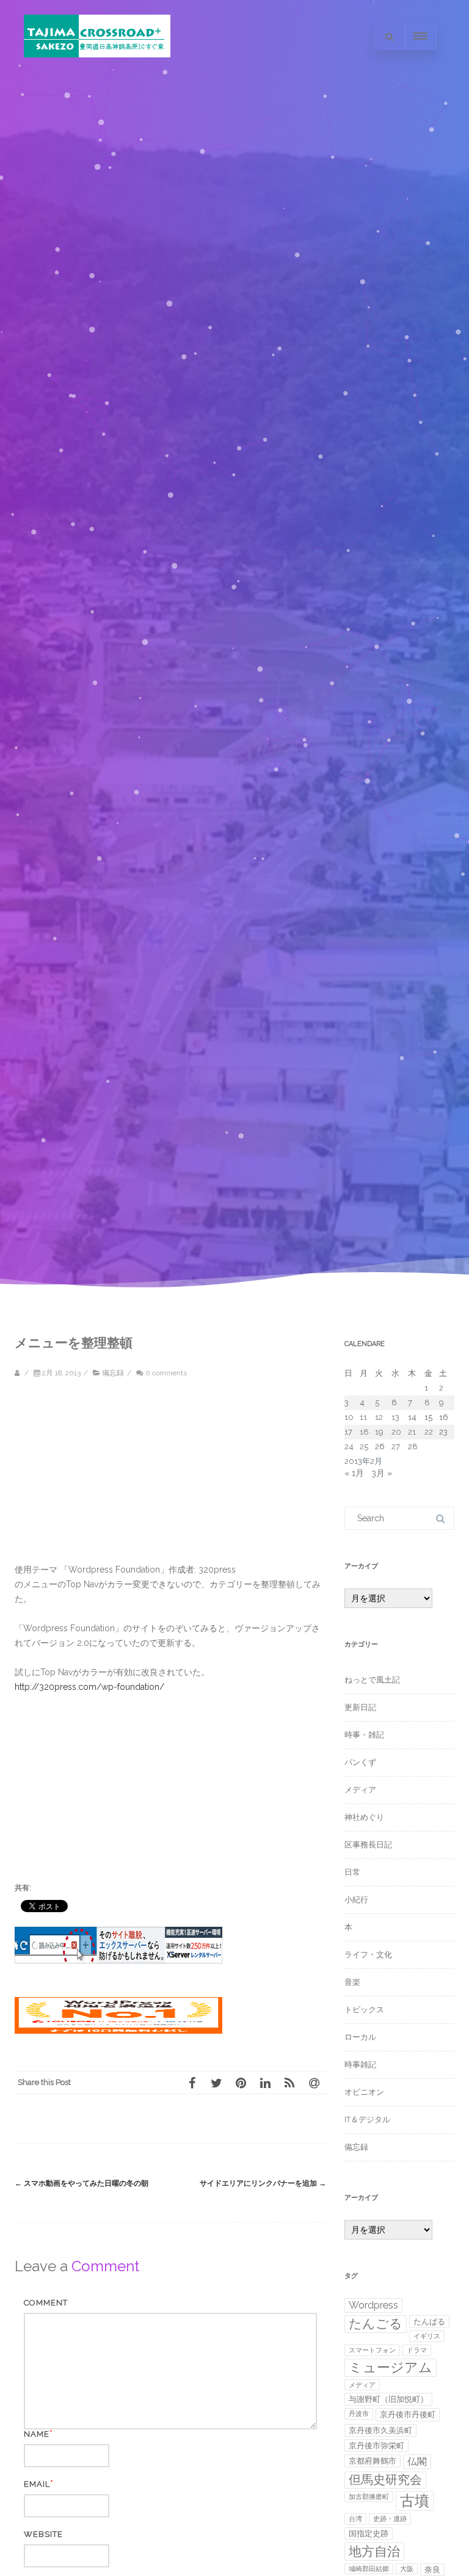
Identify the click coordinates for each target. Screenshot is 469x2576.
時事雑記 (360, 2065)
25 (364, 1446)
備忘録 (113, 1373)
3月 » (382, 1473)
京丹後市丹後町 (408, 2414)
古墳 (415, 2501)
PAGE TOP (446, 2484)
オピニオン (364, 2092)
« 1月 (354, 1473)
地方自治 (374, 2551)
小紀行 (356, 1900)
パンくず (360, 1762)
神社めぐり (364, 1817)
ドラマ (417, 2350)
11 (363, 1417)
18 (364, 1432)
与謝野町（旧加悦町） (388, 2399)
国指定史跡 (369, 2534)
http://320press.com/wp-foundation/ (89, 1687)
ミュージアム (391, 2367)
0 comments (166, 1373)
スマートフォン (372, 2350)
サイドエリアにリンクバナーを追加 (263, 2183)
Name (37, 2434)
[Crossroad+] (97, 69)
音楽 (352, 1982)
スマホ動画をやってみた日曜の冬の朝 (82, 2183)
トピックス (364, 2010)
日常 (352, 1872)
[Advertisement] (118, 1477)
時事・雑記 (364, 1735)
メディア (360, 1790)
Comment (46, 2303)
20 (396, 1432)
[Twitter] (216, 2083)
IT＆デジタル (367, 2119)
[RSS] (289, 2083)
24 (349, 1446)
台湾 (355, 2519)
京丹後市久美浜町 (380, 2430)
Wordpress (373, 2305)
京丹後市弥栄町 (376, 2446)
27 (396, 1446)
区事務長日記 (368, 1845)
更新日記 (360, 1707)
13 (395, 1417)
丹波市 (359, 2414)
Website (43, 2534)
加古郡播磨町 (369, 2497)
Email (37, 2484)
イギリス (427, 2336)
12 (379, 1417)
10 (349, 1417)
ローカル (360, 2037)
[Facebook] (192, 2083)
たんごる (376, 2323)
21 (412, 1432)
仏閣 (417, 2461)
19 (379, 1432)
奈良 (432, 2570)
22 (429, 1432)
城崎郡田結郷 (369, 2569)
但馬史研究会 (385, 2480)
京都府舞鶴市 (373, 2461)
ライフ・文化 (368, 1955)
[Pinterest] (241, 2083)
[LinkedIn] (265, 2083)
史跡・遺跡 (390, 2519)
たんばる (429, 2322)
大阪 (407, 2569)
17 (348, 1432)
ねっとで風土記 (372, 1680)
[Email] (314, 2083)
